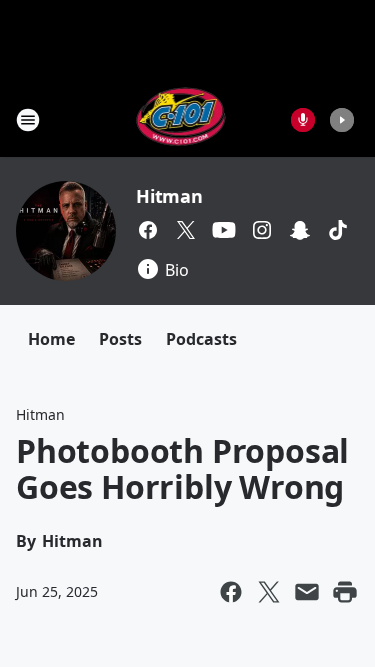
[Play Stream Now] (342, 120)
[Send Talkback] (303, 120)
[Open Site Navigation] (28, 120)
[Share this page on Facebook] (231, 592)
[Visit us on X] (186, 230)
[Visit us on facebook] (148, 230)
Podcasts (201, 339)
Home (51, 339)
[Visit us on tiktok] (338, 230)
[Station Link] (181, 119)
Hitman (169, 196)
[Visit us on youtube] (224, 230)
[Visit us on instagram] (262, 230)
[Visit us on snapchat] (300, 230)
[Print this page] (345, 592)
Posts (120, 339)
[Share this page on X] (269, 592)
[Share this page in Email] (307, 592)
